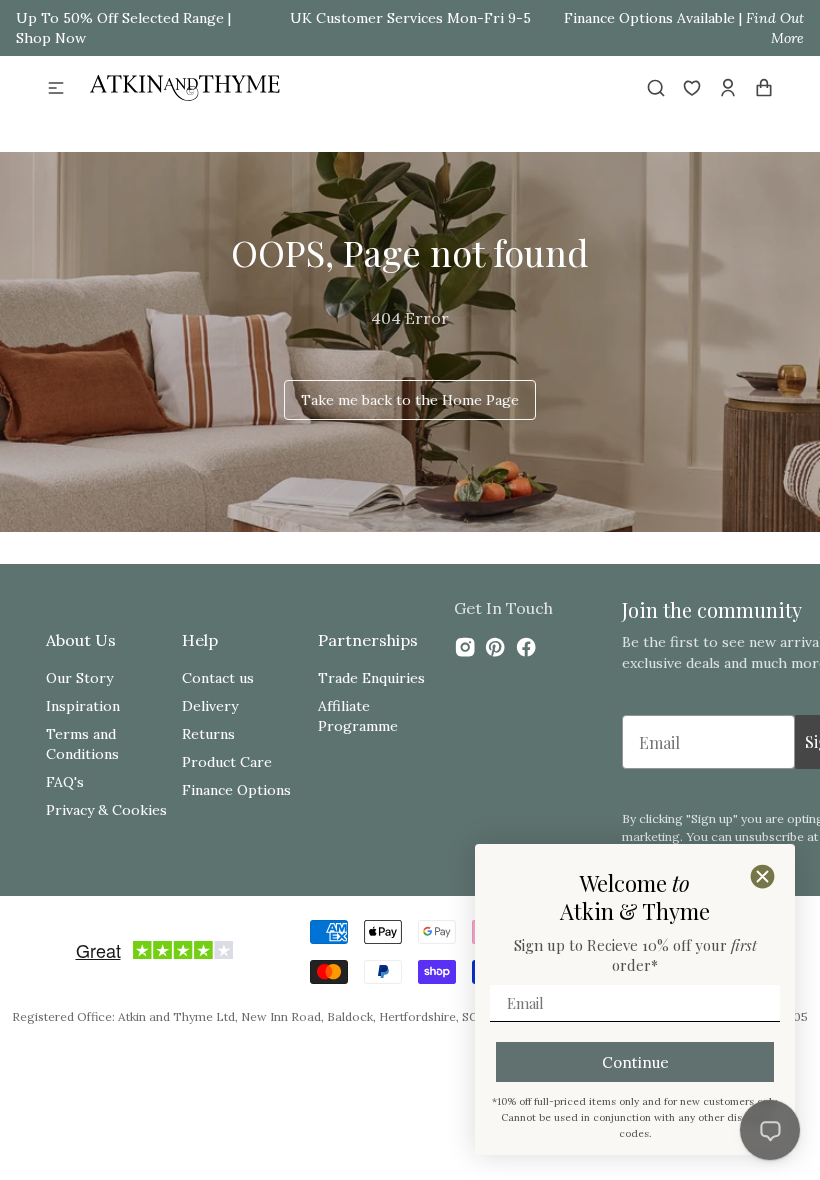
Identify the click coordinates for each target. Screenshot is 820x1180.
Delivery (210, 706)
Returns (208, 734)
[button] (56, 88)
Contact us (218, 678)
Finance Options (236, 790)
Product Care (227, 762)
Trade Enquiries (371, 678)
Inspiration (83, 706)
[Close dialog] (762, 876)
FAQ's (65, 782)
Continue (635, 1062)
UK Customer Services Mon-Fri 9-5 (410, 18)
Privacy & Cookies (106, 810)
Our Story (79, 678)
